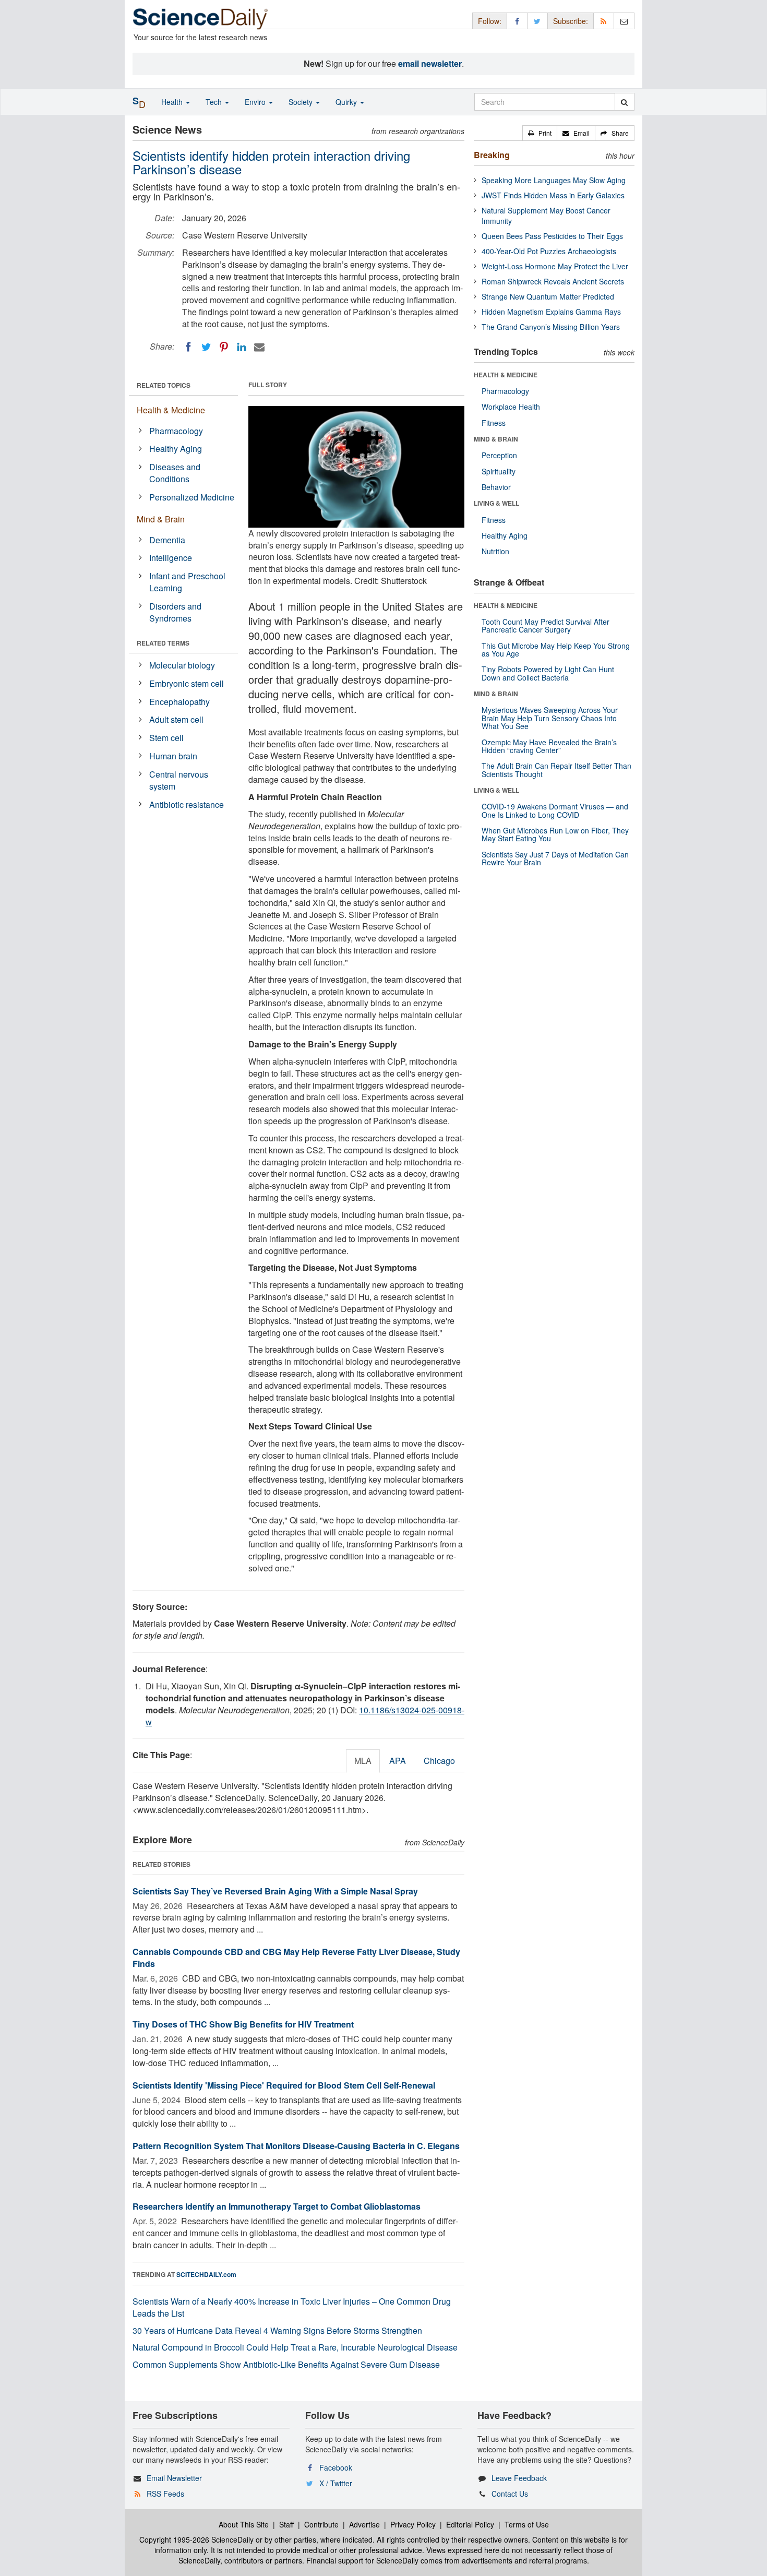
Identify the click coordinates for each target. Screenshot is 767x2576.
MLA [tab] (363, 1761)
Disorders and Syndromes (175, 612)
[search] (624, 102)
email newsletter (430, 63)
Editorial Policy (470, 2524)
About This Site (244, 2524)
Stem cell (166, 738)
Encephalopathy (179, 702)
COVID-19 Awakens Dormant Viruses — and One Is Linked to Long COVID (555, 810)
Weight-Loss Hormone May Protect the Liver (555, 266)
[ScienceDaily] (200, 18)
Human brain (173, 756)
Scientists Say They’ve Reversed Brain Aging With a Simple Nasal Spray (275, 1891)
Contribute (321, 2524)
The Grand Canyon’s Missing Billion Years (551, 327)
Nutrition (495, 551)
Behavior (496, 487)
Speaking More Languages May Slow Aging (554, 180)
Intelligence (171, 558)
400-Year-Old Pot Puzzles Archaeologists (549, 251)
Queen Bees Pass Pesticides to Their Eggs (552, 236)
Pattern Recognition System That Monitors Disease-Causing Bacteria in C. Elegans (296, 2146)
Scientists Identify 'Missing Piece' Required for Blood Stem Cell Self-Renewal (284, 2085)
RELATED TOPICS (164, 385)
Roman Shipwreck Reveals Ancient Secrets (553, 281)
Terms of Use (527, 2524)
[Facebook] (188, 347)
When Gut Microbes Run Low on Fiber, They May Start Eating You (555, 834)
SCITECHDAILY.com (206, 2274)
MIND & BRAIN (496, 439)
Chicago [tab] (439, 1761)
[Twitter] (206, 347)
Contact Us (510, 2494)
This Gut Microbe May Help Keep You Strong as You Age (556, 649)
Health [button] (173, 102)
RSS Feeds (165, 2494)
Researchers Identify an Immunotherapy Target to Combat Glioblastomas (277, 2206)
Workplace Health (511, 407)
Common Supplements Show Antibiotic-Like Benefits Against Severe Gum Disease (286, 2364)
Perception (499, 455)
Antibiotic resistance (187, 804)
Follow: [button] (490, 21)
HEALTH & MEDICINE (506, 375)
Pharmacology (176, 431)
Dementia (167, 540)
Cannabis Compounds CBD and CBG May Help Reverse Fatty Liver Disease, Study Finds (296, 1958)
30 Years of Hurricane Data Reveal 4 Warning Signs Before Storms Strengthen (277, 2330)
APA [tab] (398, 1761)
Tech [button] (215, 102)
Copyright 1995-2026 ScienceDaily (196, 2539)
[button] (540, 133)
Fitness (494, 423)
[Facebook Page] (517, 21)
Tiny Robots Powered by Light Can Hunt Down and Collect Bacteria (548, 673)
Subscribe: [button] (571, 21)
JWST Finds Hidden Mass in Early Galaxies (553, 195)
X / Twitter (336, 2483)
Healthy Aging (176, 449)
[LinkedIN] (242, 347)
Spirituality (499, 471)
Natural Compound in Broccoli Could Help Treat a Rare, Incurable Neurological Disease (295, 2347)
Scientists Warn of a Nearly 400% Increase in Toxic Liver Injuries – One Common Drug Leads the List (292, 2307)
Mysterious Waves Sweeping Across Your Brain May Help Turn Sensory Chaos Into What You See (550, 718)
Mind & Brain (161, 519)
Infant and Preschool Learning (187, 582)
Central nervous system (179, 780)
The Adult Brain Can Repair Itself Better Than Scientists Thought (556, 770)
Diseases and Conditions (175, 473)
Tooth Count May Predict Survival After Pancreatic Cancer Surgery (546, 625)
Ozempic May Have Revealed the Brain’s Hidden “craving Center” (549, 746)
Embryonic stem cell (187, 683)
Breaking (492, 155)
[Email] (259, 347)
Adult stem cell (176, 719)
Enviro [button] (256, 102)
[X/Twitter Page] (537, 21)
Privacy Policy (413, 2524)
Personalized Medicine (192, 497)
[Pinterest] (224, 347)
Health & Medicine (171, 410)
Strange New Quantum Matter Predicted (548, 296)
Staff (286, 2524)
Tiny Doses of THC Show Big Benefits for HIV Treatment (243, 2024)
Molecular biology (182, 665)
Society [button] (302, 102)
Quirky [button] (347, 102)
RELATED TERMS (163, 643)
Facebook (336, 2467)
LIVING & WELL (496, 503)
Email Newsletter (174, 2478)
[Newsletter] (624, 21)
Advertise (364, 2524)
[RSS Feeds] (604, 21)
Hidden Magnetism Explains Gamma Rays (551, 312)
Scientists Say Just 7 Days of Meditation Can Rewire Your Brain (555, 858)
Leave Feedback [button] (519, 2478)
